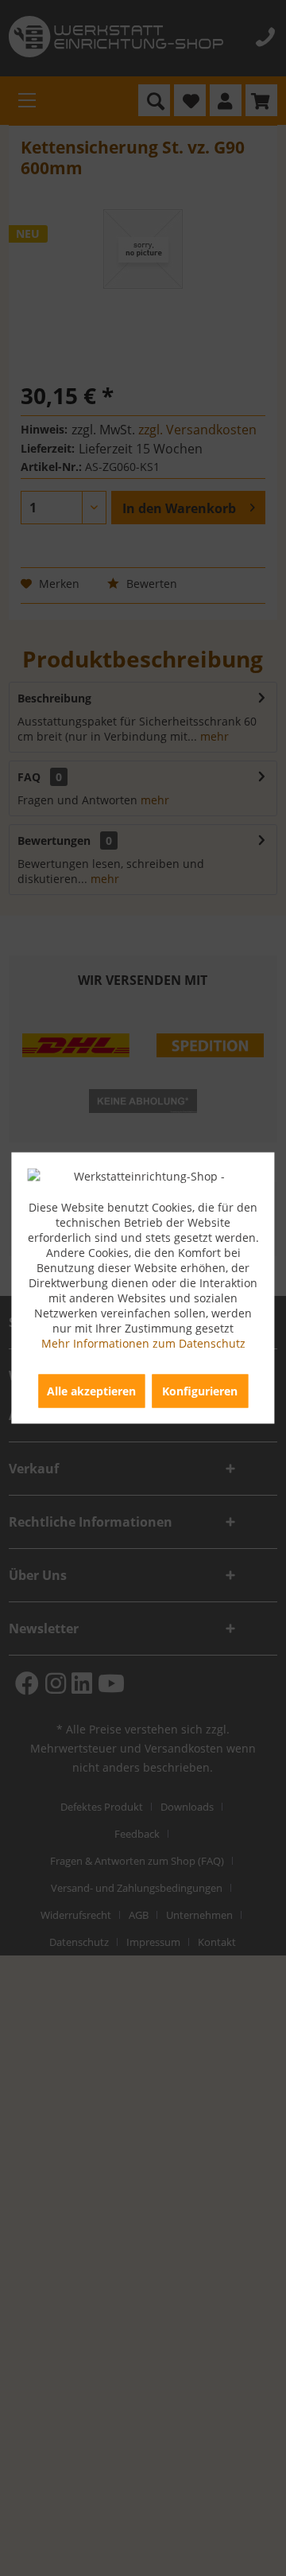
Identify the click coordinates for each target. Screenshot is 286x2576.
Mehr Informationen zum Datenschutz (143, 1343)
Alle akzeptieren (91, 1391)
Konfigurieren (200, 1391)
